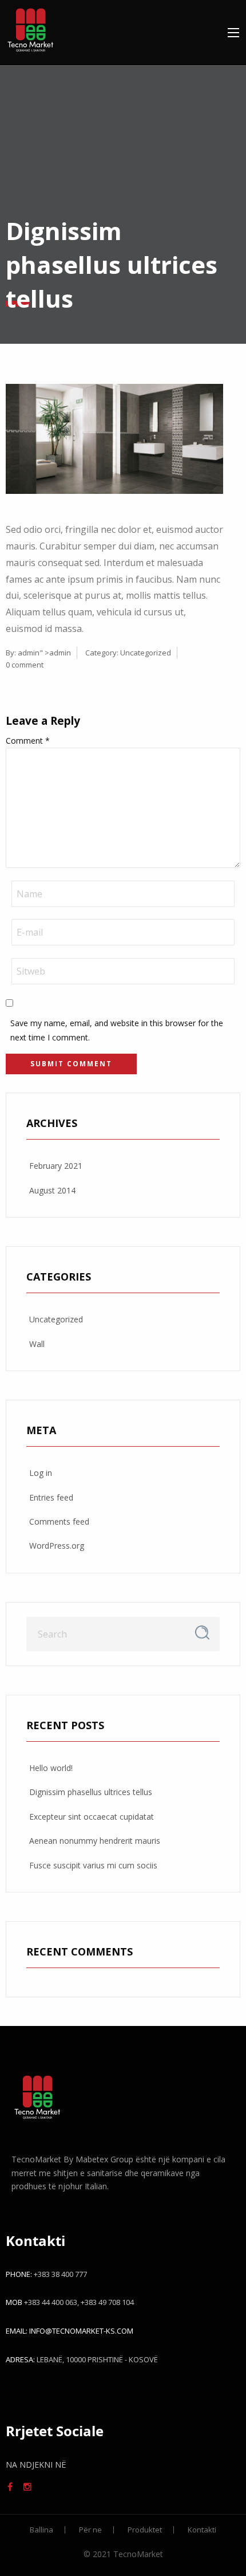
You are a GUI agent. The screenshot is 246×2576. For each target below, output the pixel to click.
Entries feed (51, 1497)
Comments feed (59, 1521)
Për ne (90, 2530)
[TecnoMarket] (30, 28)
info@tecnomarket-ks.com (81, 2331)
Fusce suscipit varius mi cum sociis (93, 1865)
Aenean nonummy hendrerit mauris (95, 1841)
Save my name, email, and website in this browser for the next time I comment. (117, 1030)
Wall (37, 1344)
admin (29, 653)
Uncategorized (146, 653)
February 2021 (56, 1166)
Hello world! (51, 1768)
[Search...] (202, 1633)
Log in (41, 1473)
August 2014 (52, 1190)
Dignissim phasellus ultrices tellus (91, 1792)
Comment (28, 741)
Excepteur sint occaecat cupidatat (92, 1817)
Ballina (41, 2530)
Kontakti (202, 2530)
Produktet (145, 2530)
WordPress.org (57, 1546)
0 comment (25, 665)
